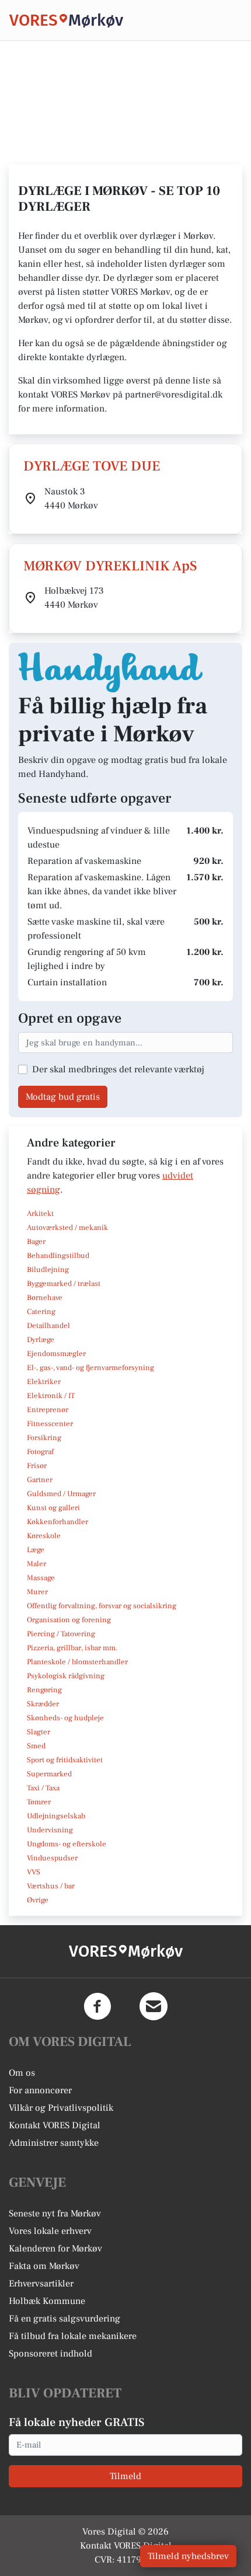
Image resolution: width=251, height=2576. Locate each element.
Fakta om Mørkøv (44, 2266)
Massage (41, 1578)
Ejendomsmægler (56, 1354)
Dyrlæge (41, 1340)
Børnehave (45, 1298)
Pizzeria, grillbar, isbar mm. (72, 1648)
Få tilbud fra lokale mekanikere (73, 2336)
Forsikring (44, 1438)
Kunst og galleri (53, 1508)
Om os (22, 2073)
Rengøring (44, 1690)
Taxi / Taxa (43, 1788)
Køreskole (44, 1536)
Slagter (39, 1732)
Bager (36, 1242)
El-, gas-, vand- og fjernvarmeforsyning (90, 1368)
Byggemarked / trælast (64, 1284)
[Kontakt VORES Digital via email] (154, 2006)
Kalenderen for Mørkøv (55, 2249)
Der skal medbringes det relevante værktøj (118, 1069)
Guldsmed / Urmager (61, 1494)
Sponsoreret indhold (50, 2354)
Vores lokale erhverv (50, 2231)
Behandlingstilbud (58, 1256)
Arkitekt (40, 1214)
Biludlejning (48, 1270)
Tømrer (39, 1802)
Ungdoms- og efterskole (67, 1844)
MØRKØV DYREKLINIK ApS (110, 566)
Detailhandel (48, 1326)
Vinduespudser (52, 1858)
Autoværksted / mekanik (67, 1228)
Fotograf (40, 1452)
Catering (41, 1312)
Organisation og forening (69, 1620)
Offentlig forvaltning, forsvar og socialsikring (102, 1606)
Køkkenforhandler (57, 1522)
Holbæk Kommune (47, 2301)
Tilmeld (125, 2476)
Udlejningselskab (56, 1816)
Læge (36, 1550)
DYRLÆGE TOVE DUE (92, 466)
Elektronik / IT (51, 1396)
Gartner (40, 1480)
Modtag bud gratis (63, 1097)
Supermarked (49, 1774)
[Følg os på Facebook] (97, 2006)
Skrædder (43, 1704)
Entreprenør (48, 1410)
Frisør (37, 1466)
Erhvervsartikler (41, 2284)
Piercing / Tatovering (61, 1634)
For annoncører (40, 2090)
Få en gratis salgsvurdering (65, 2319)
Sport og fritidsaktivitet (65, 1760)
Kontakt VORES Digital (55, 2125)
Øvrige (38, 1900)
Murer (37, 1592)
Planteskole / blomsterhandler (77, 1662)
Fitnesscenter (50, 1424)
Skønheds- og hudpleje (65, 1718)
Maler (36, 1564)
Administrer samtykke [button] (54, 2143)
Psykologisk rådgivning (66, 1676)
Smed (36, 1746)
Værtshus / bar (51, 1886)
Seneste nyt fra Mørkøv (55, 2214)
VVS (34, 1872)
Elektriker (44, 1382)
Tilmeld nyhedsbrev (188, 2556)
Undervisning (50, 1830)
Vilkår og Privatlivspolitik (61, 2108)
